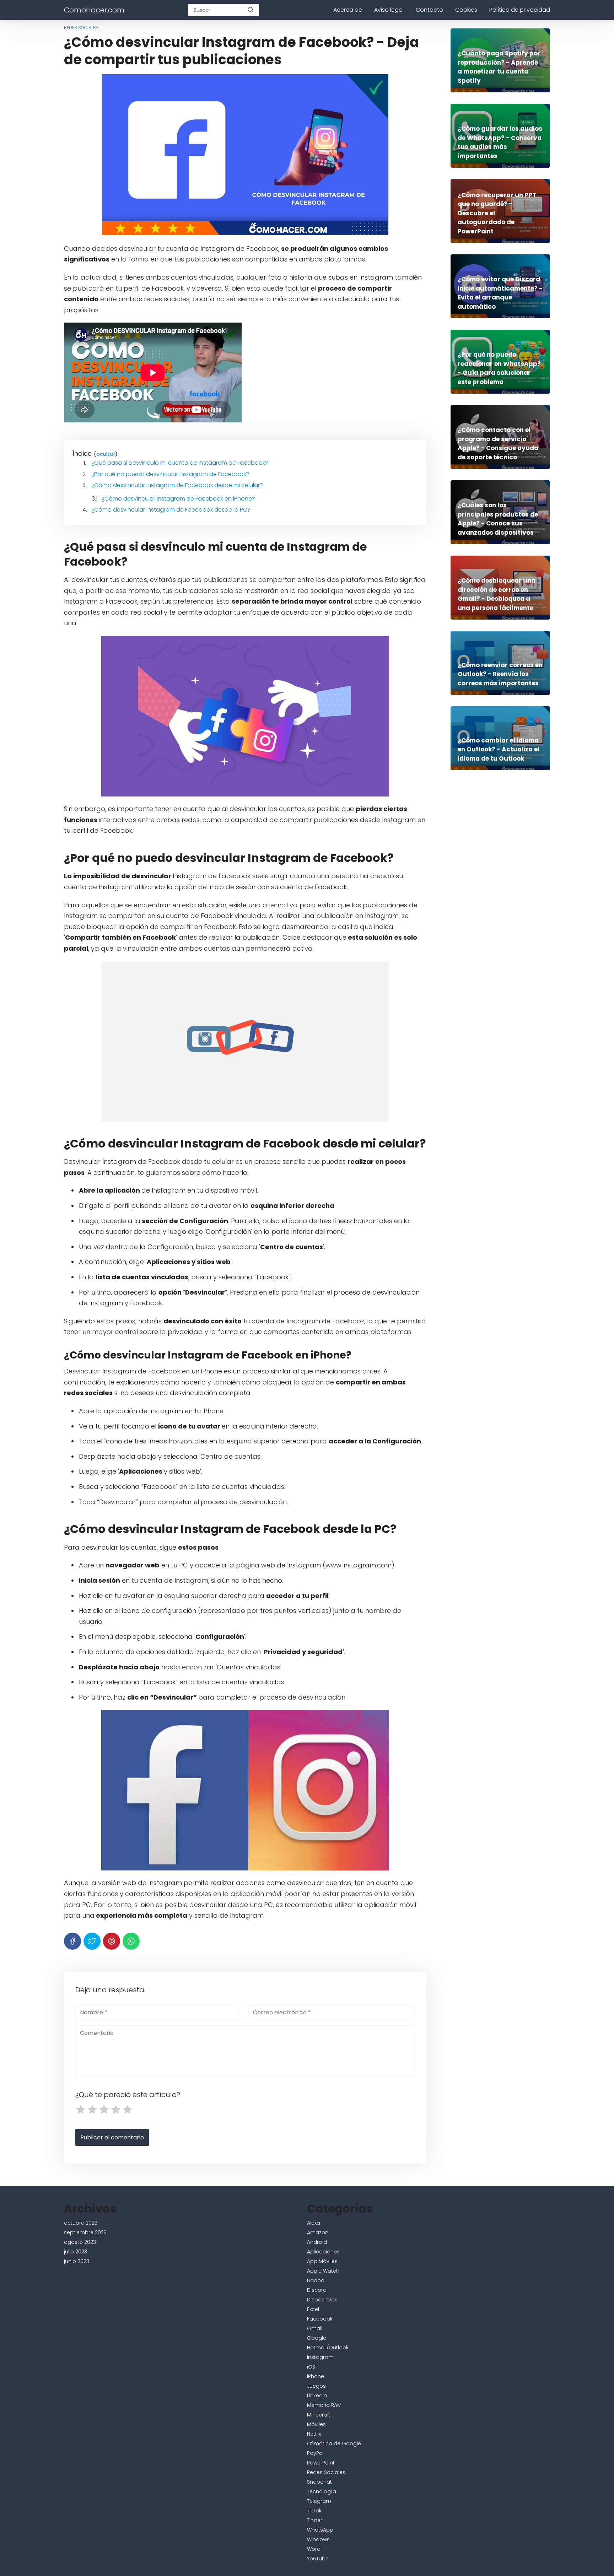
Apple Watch (323, 2271)
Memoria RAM (324, 2405)
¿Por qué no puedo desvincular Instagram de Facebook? (170, 474)
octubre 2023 (81, 2223)
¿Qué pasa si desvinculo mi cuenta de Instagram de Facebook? (180, 463)
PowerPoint (321, 2463)
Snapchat (319, 2482)
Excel (313, 2309)
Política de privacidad (520, 10)
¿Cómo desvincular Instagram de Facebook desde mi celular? (177, 485)
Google (317, 2338)
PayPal (315, 2453)
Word (314, 2549)
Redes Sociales (81, 28)
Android (317, 2242)
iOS (311, 2367)
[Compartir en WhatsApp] (131, 1941)
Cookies (466, 10)
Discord (317, 2290)
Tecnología (322, 2491)
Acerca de (348, 10)
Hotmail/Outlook (328, 2348)
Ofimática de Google (334, 2443)
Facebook (320, 2319)
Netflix (314, 2434)
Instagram (320, 2357)
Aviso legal (389, 10)
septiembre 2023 (85, 2232)
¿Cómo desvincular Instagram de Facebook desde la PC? (171, 510)
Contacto (429, 10)
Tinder (315, 2520)
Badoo (316, 2280)
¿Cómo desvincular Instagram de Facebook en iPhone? (178, 499)
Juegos (316, 2386)
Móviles (316, 2424)
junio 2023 (77, 2261)
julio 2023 (76, 2252)
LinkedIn (317, 2396)
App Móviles (322, 2261)
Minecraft (319, 2415)
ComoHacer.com (94, 10)
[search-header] (251, 10)
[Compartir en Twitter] (92, 1941)
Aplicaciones (323, 2252)
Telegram (319, 2501)
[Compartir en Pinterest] (112, 1941)
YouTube (318, 2559)
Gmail (315, 2328)
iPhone (316, 2376)
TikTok (314, 2511)
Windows (318, 2539)
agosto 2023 (80, 2242)
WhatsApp (320, 2530)
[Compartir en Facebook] (72, 1941)
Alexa (314, 2223)
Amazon (318, 2232)
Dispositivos (322, 2300)
